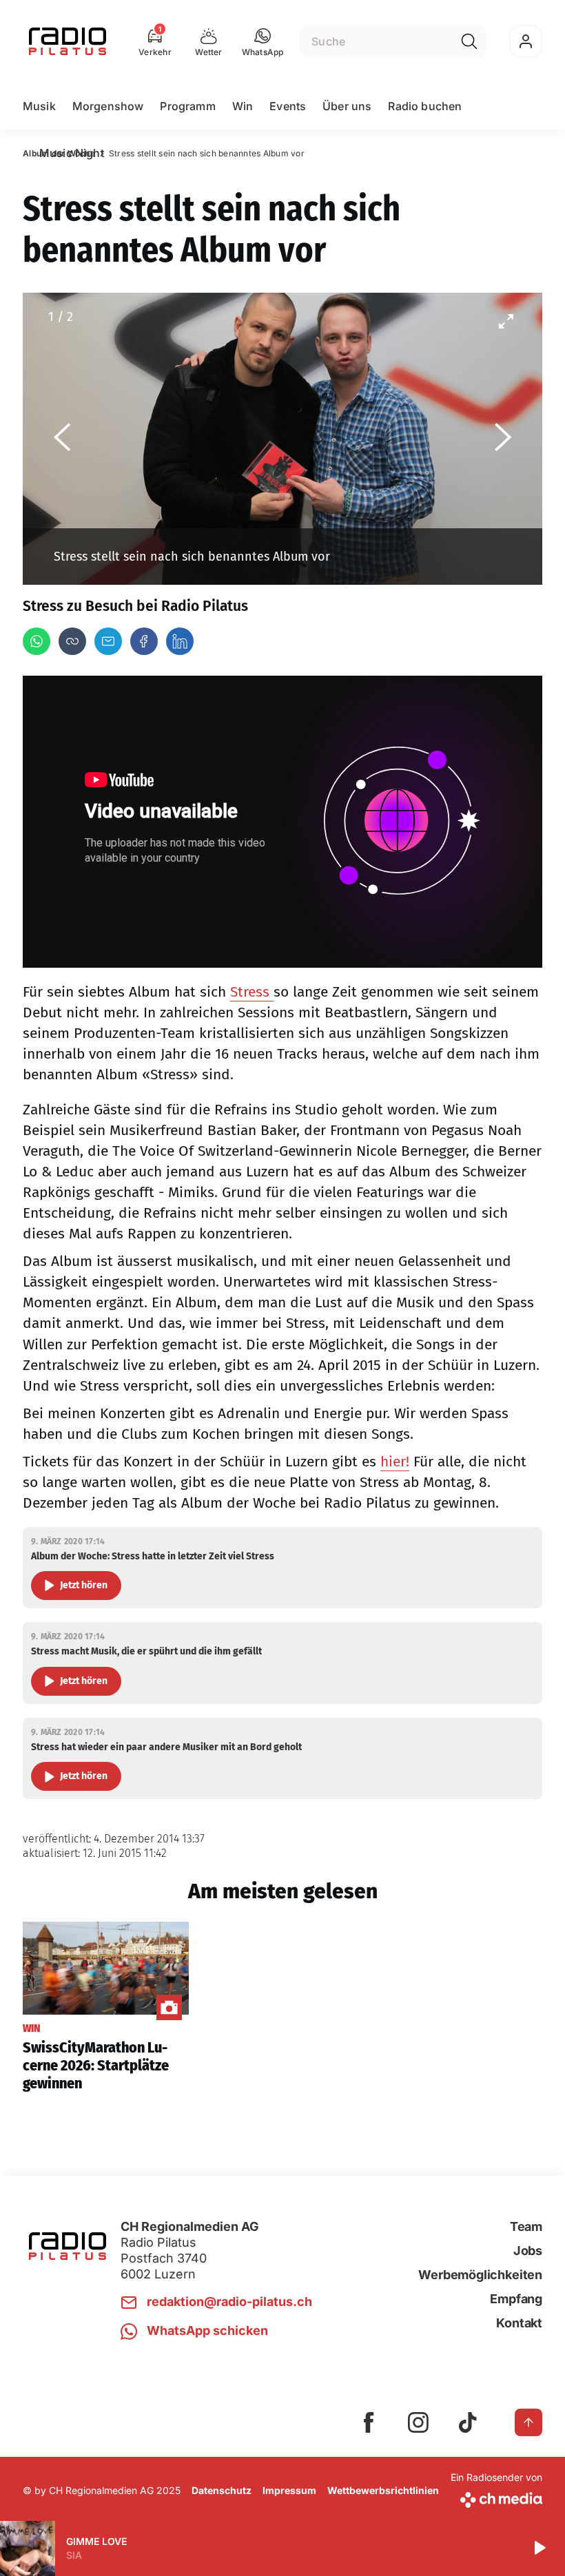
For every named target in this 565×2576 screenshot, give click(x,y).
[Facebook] (144, 641)
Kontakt (519, 2323)
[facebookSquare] (369, 2422)
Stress (252, 992)
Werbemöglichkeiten (480, 2275)
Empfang (516, 2299)
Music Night (72, 153)
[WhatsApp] (37, 641)
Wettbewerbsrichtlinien (383, 2490)
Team (526, 2226)
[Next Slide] (503, 439)
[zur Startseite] (68, 41)
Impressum (289, 2490)
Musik (39, 106)
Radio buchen (425, 106)
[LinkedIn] (180, 641)
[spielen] (539, 2548)
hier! (395, 1462)
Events (288, 106)
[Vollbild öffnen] (506, 321)
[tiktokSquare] (468, 2422)
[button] (263, 41)
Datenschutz (222, 2490)
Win (243, 106)
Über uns (347, 106)
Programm (187, 106)
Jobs (528, 2251)
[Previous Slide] (62, 439)
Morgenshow (108, 106)
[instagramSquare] (418, 2422)
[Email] (108, 641)
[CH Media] (496, 2497)
